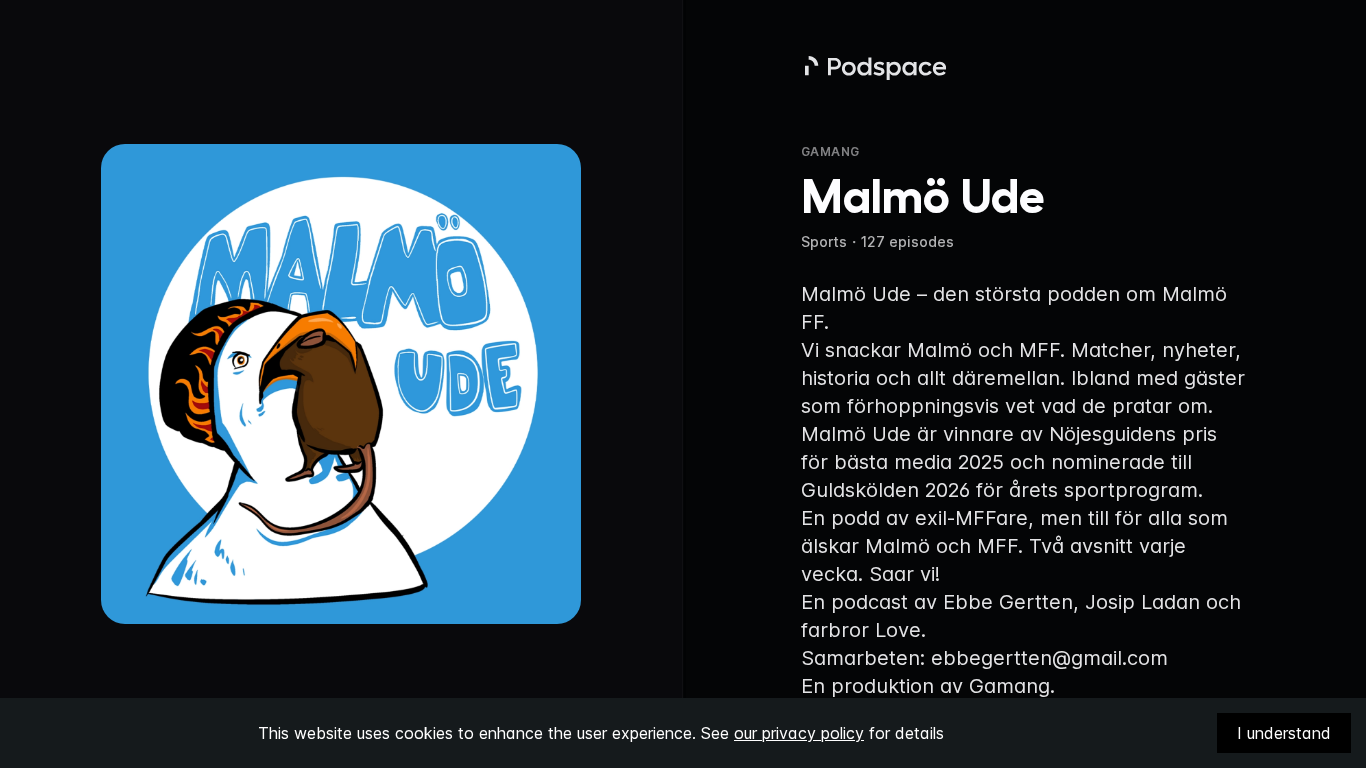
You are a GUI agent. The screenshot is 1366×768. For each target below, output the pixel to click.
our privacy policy (799, 733)
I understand (1284, 733)
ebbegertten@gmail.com (1049, 658)
